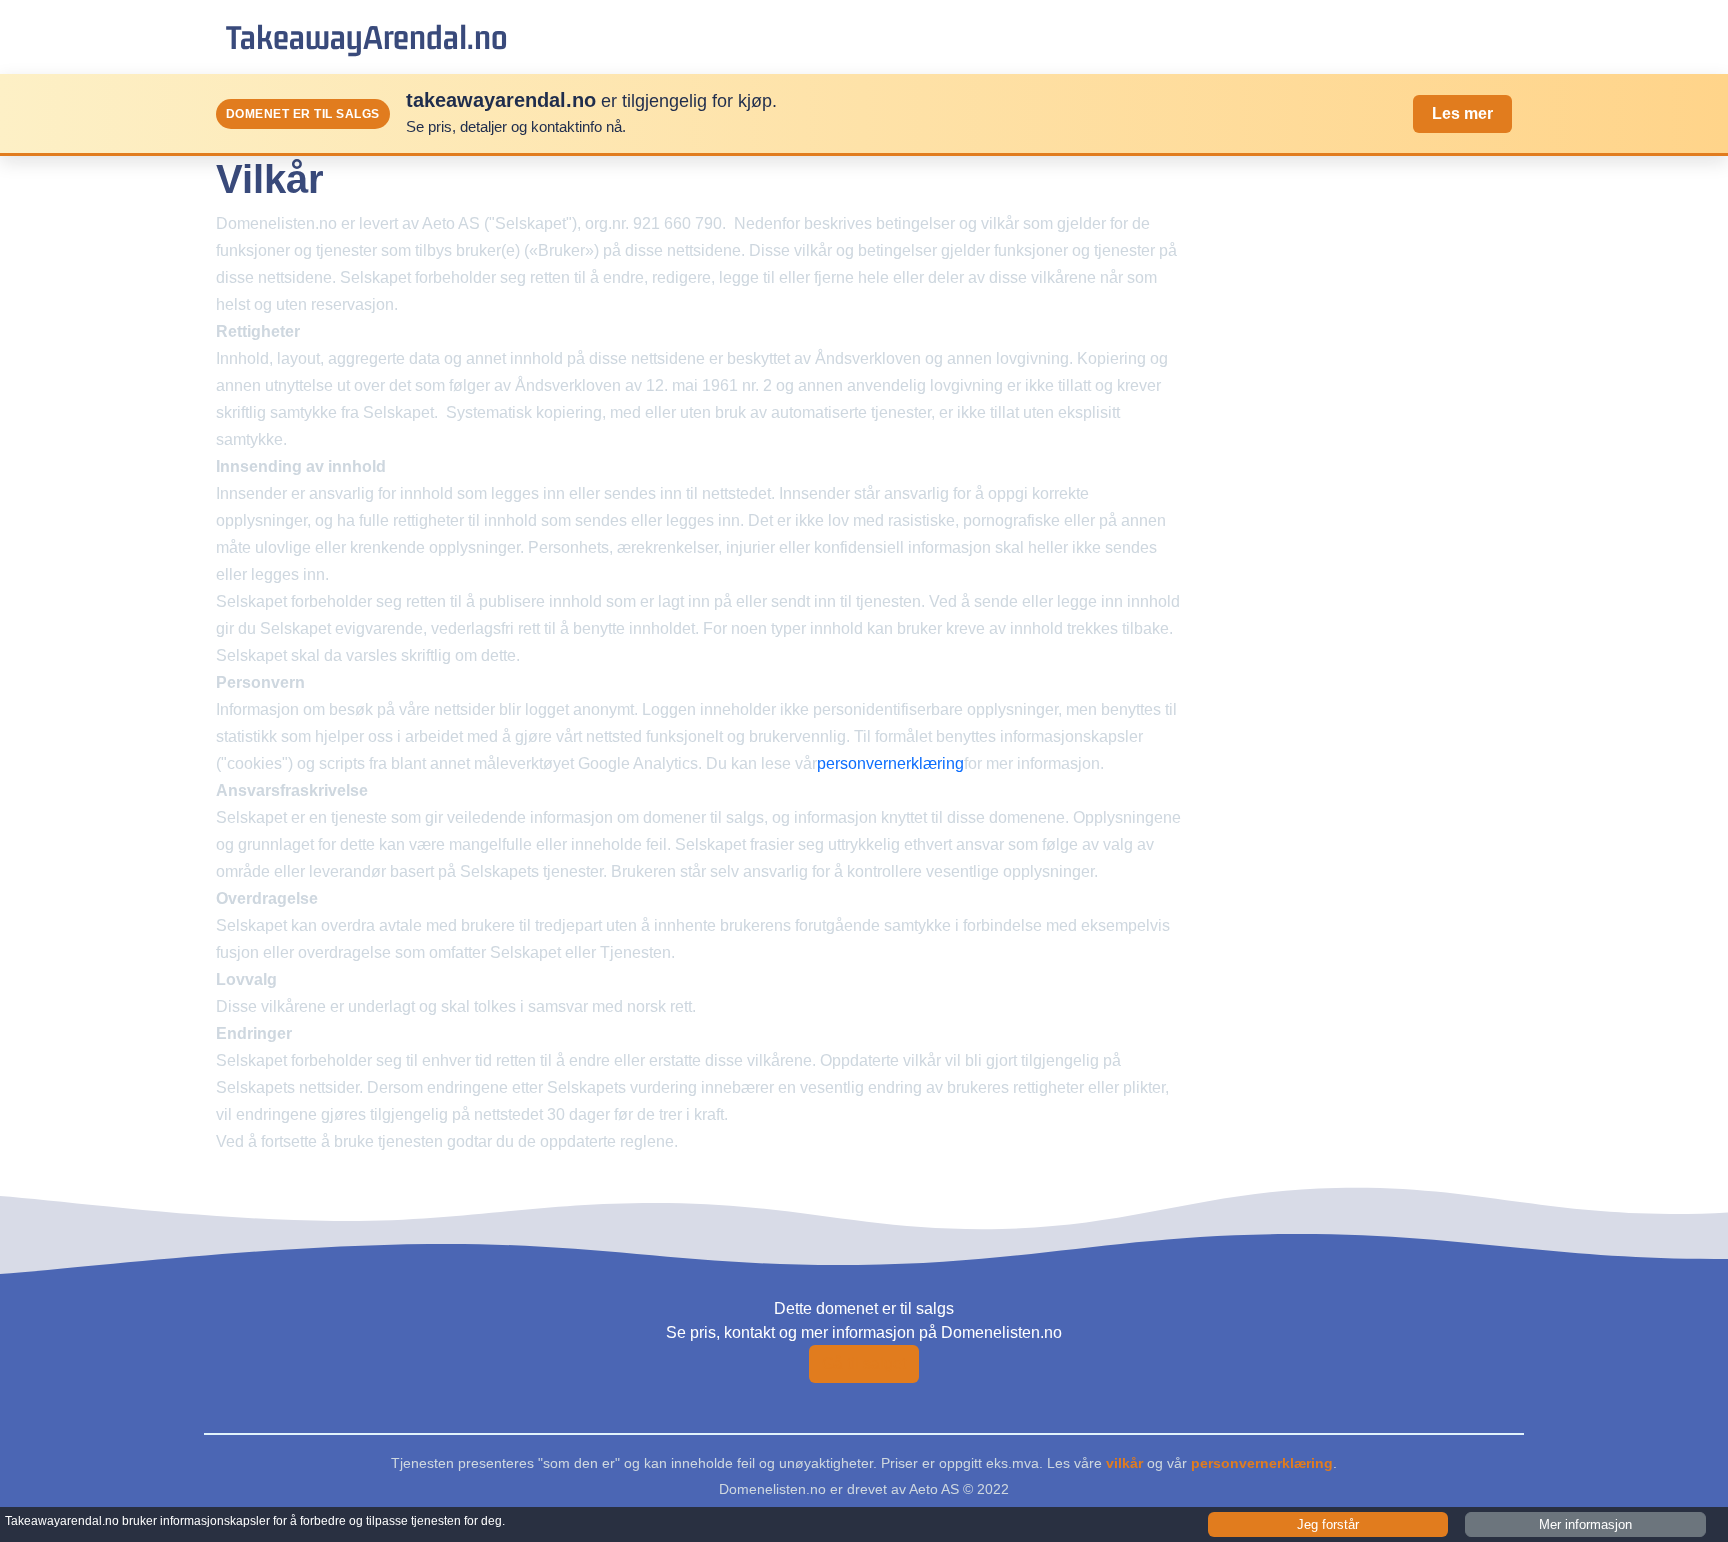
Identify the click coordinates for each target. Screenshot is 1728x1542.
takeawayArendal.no (367, 36)
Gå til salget (864, 1363)
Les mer (1462, 113)
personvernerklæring (890, 763)
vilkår (1124, 1463)
